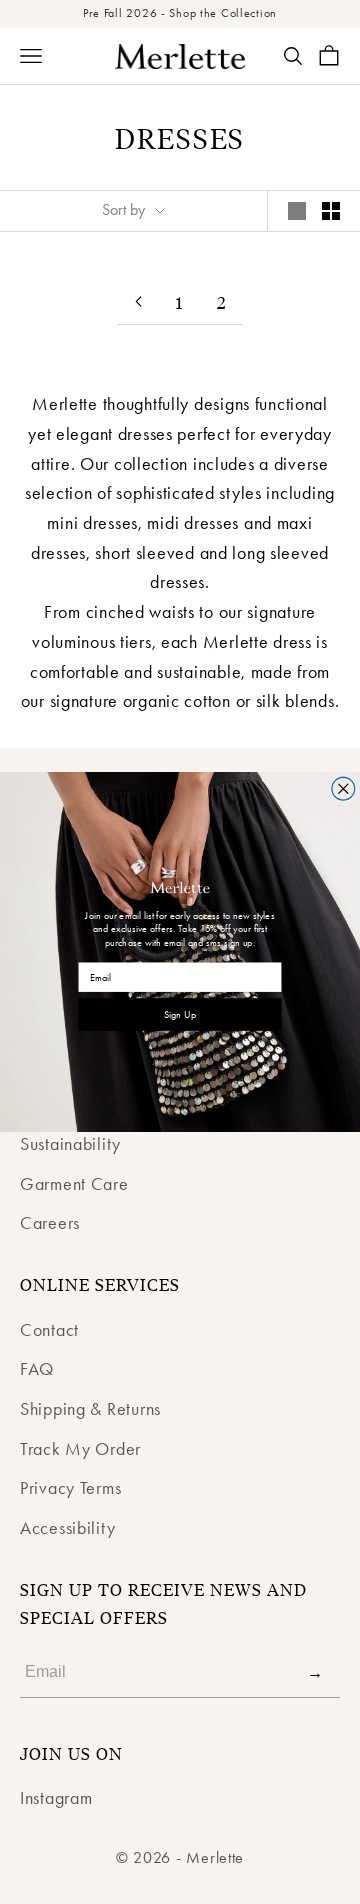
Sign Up (180, 1015)
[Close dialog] (343, 788)
